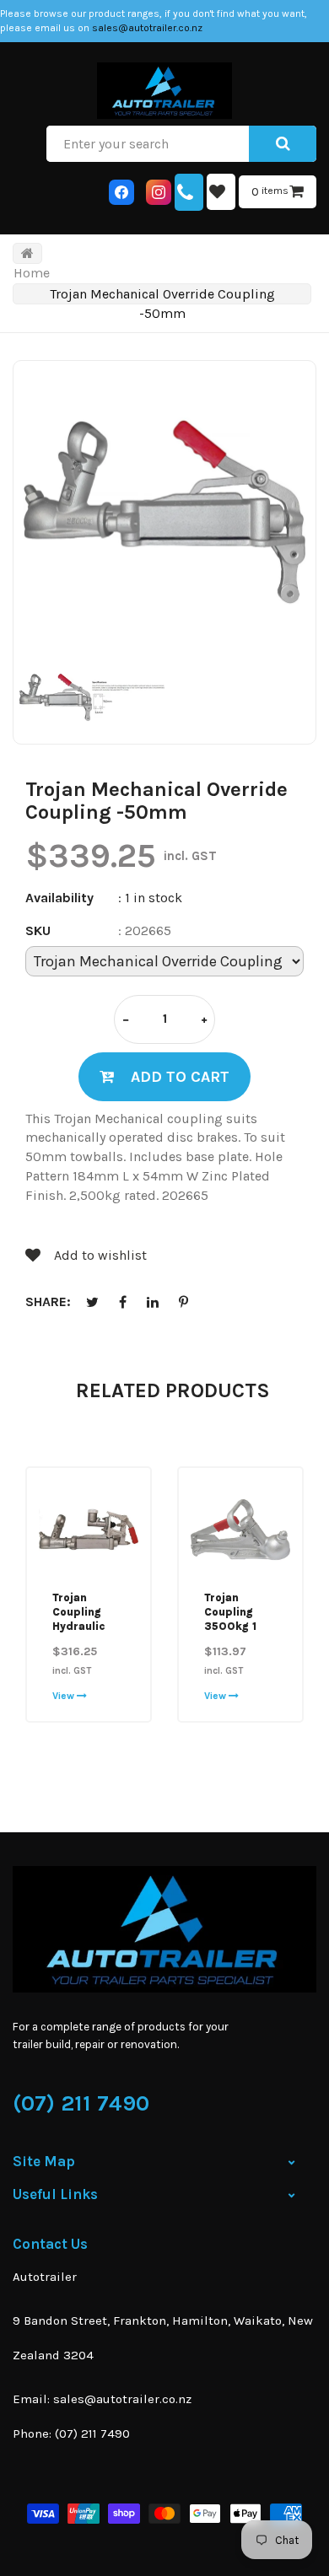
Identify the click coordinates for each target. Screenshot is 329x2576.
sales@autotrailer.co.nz (147, 28)
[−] (126, 1021)
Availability (59, 898)
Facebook (122, 1302)
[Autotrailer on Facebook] (121, 192)
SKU (38, 930)
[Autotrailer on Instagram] (159, 192)
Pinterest (183, 1302)
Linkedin (153, 1302)
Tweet (92, 1302)
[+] (204, 1021)
